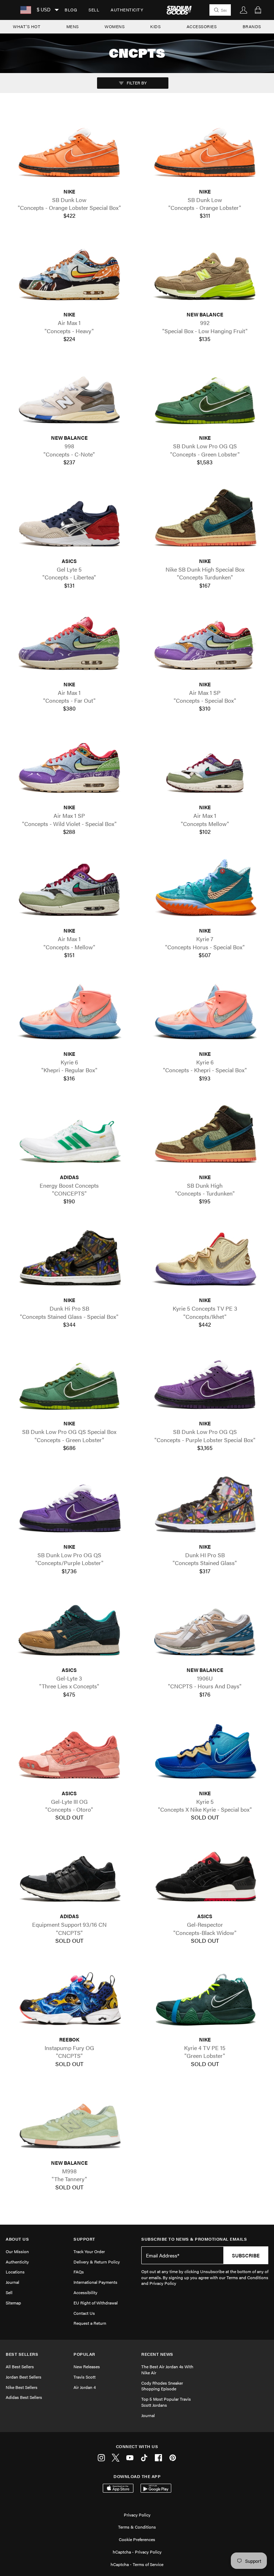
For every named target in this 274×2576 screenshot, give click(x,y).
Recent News (157, 2354)
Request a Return (90, 2323)
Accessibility (85, 2292)
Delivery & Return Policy (97, 2262)
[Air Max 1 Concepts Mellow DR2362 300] (205, 766)
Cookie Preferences (137, 2539)
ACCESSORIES (202, 26)
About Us (17, 2239)
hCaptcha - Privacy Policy (137, 2552)
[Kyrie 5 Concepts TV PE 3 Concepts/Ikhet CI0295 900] (205, 1259)
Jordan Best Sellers (24, 2377)
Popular (84, 2354)
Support (84, 2239)
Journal (12, 2282)
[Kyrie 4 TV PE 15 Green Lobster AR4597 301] (205, 1998)
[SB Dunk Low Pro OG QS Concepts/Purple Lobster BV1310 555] (69, 1505)
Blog (71, 10)
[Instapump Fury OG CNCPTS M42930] (69, 1998)
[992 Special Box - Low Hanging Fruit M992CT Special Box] (205, 273)
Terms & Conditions (137, 2527)
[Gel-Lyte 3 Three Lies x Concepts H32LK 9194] (69, 1628)
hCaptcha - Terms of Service (137, 2564)
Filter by (136, 83)
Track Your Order (89, 2251)
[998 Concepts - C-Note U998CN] (69, 396)
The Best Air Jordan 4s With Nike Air (167, 2369)
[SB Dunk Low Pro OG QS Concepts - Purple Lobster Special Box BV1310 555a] (205, 1382)
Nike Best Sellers (22, 2387)
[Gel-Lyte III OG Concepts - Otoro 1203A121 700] (69, 1751)
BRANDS (252, 26)
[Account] (244, 10)
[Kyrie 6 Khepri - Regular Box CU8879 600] (69, 1012)
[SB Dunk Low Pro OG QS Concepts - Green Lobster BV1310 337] (205, 396)
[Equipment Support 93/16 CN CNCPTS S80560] (69, 1875)
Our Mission (17, 2251)
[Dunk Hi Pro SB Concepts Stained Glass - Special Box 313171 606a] (69, 1259)
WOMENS (115, 26)
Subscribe (246, 2255)
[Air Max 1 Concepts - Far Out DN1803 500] (69, 642)
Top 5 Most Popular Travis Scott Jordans (166, 2402)
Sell (94, 10)
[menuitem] (71, 10)
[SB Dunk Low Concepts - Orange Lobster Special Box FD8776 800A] (69, 150)
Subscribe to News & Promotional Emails (194, 2239)
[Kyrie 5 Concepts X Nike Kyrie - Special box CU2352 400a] (205, 1751)
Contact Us (84, 2313)
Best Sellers (22, 2354)
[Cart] (258, 10)
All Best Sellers (20, 2366)
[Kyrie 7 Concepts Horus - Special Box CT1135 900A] (205, 889)
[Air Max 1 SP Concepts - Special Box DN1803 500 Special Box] (205, 642)
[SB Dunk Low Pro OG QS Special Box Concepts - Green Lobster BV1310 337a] (69, 1382)
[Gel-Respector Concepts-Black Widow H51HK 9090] (205, 1875)
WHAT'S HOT (27, 26)
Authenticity (127, 10)
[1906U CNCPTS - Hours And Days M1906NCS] (205, 1628)
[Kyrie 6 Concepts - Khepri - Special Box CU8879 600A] (205, 1012)
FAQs (79, 2272)
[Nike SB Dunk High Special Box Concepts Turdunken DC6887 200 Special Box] (205, 519)
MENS (73, 26)
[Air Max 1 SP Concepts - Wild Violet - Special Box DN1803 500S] (69, 766)
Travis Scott (85, 2377)
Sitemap (13, 2303)
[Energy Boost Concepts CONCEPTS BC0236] (69, 1135)
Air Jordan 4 (85, 2387)
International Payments (95, 2282)
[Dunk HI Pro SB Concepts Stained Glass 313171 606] (205, 1505)
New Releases (87, 2366)
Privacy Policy (137, 2515)
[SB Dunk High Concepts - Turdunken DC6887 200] (205, 1135)
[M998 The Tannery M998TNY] (69, 2121)
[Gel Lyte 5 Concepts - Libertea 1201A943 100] (69, 519)
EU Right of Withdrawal (96, 2303)
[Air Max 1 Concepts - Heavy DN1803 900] (69, 273)
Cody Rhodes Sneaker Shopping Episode (162, 2386)
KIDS (155, 26)
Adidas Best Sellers (24, 2397)
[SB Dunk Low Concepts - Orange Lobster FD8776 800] (205, 150)
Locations (15, 2272)
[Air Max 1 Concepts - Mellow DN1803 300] (69, 889)
